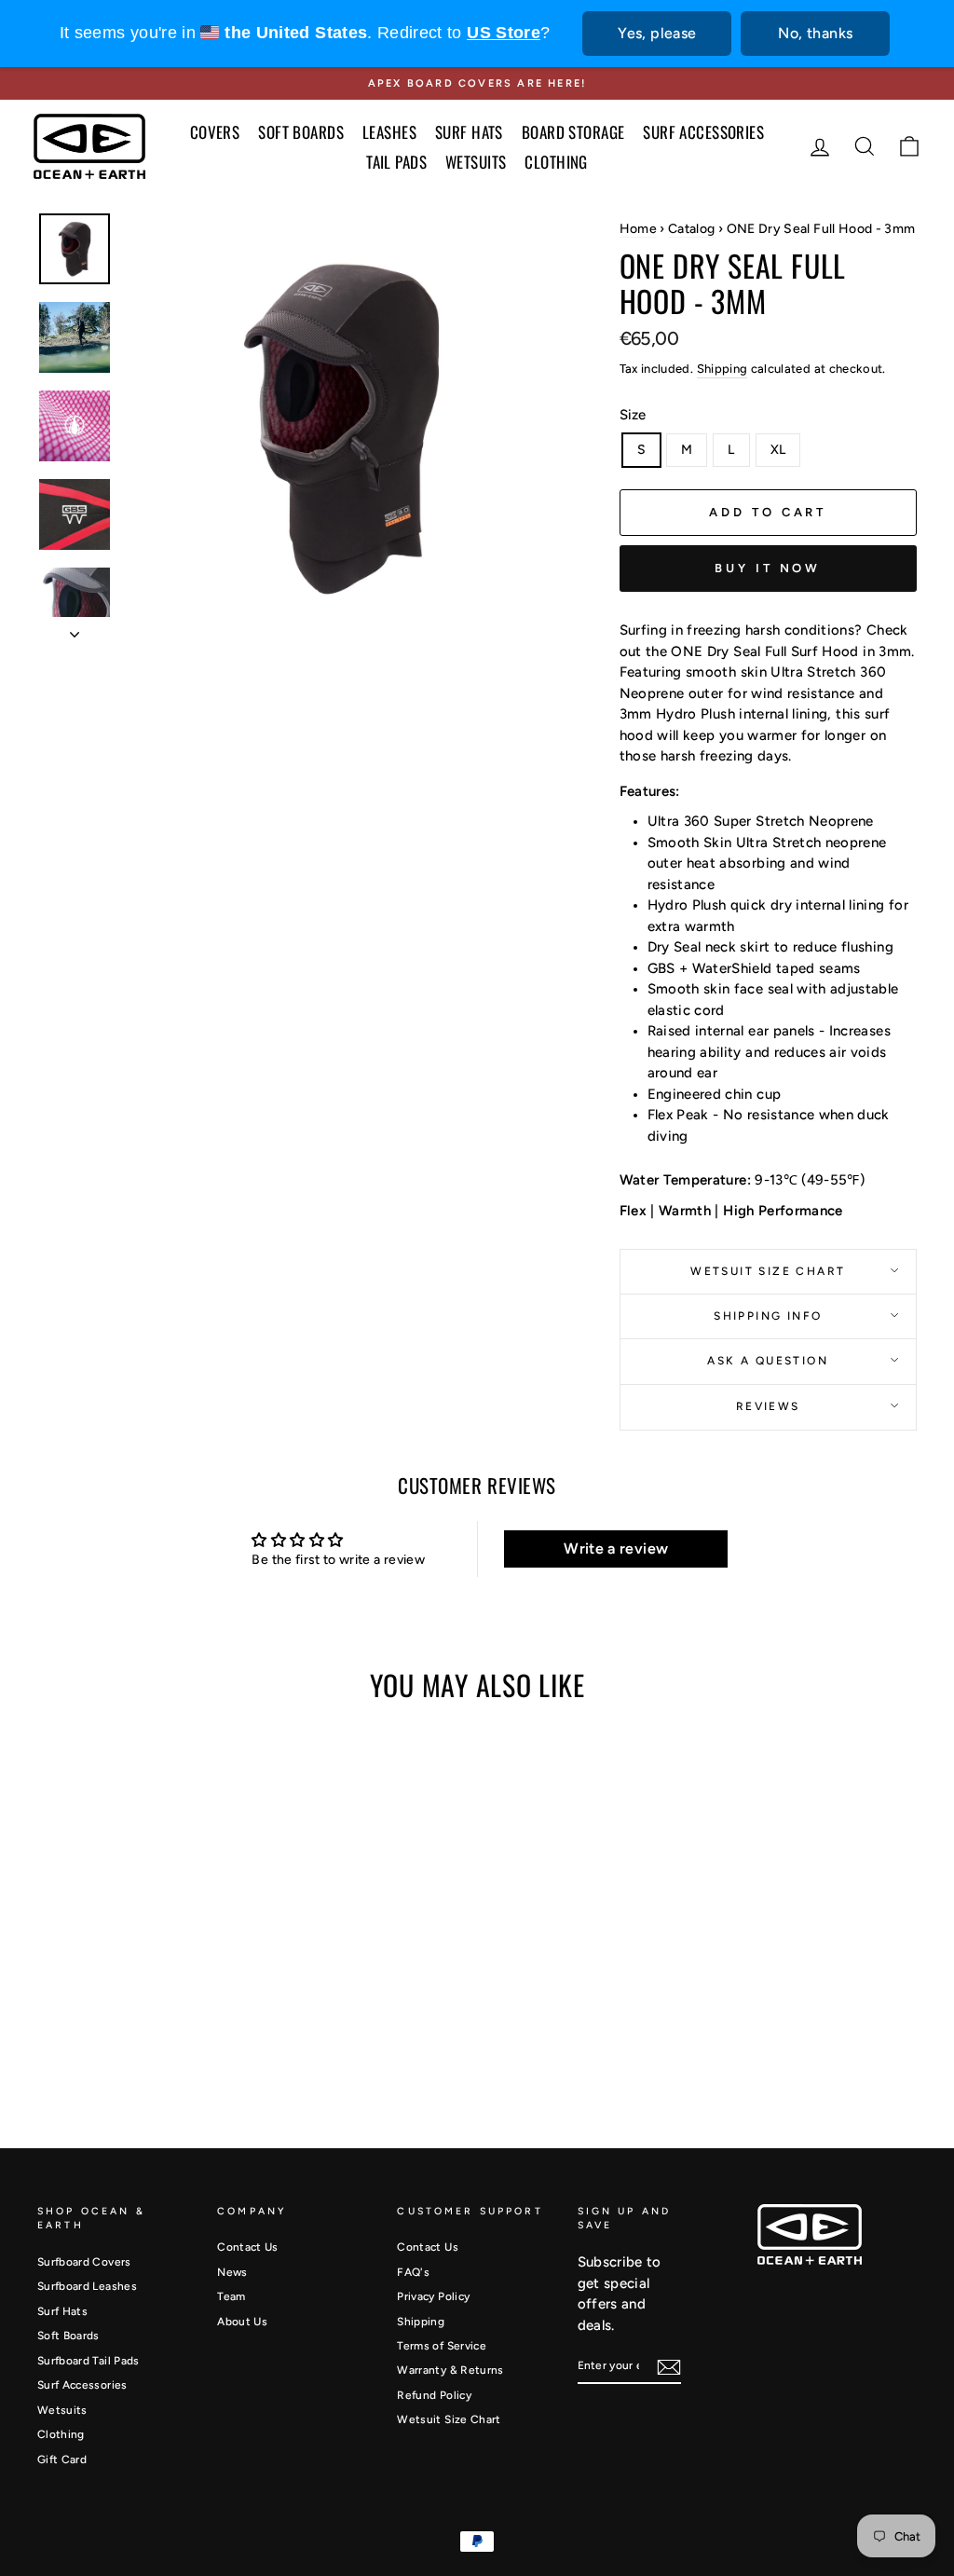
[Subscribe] (669, 2367)
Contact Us (248, 2247)
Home (638, 229)
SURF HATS (469, 132)
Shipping (722, 369)
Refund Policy (434, 2395)
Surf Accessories (82, 2385)
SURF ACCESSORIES (703, 132)
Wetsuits (62, 2410)
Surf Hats (62, 2311)
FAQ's (413, 2272)
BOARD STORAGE (573, 132)
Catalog (691, 229)
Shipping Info (768, 1316)
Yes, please (657, 33)
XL (778, 450)
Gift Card (62, 2460)
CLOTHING (556, 162)
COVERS (215, 132)
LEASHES (389, 132)
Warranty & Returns (450, 2370)
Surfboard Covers (84, 2262)
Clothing (61, 2434)
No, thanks (815, 33)
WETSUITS (476, 162)
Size (633, 415)
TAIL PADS (396, 162)
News (232, 2272)
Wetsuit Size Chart (768, 1271)
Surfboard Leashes (87, 2286)
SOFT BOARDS (301, 132)
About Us (242, 2322)
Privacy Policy (433, 2296)
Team (231, 2296)
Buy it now (768, 568)
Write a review (616, 1548)
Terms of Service (442, 2346)
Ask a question (768, 1361)
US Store (504, 33)
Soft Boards (68, 2336)
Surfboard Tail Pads (89, 2361)
